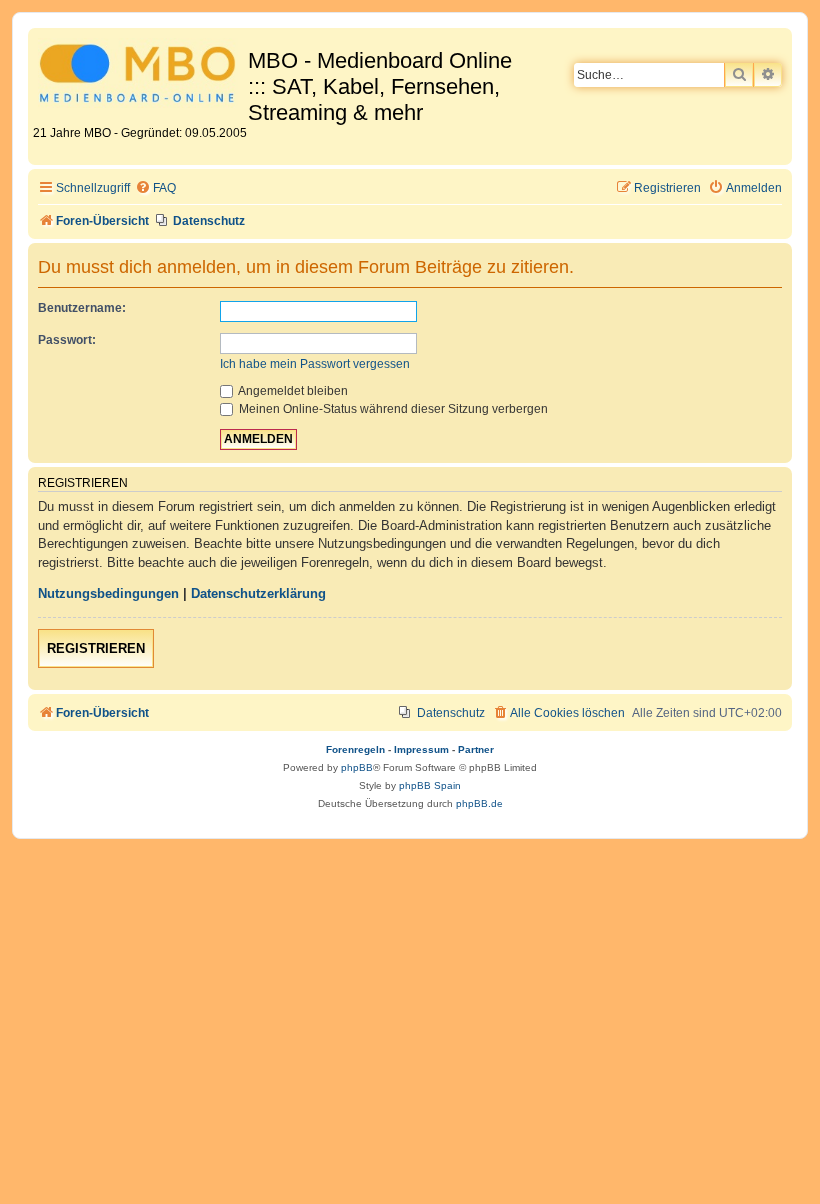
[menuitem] (155, 188)
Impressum (421, 749)
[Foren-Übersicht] (140, 76)
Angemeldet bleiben (292, 391)
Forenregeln (355, 749)
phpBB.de (479, 803)
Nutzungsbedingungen (108, 593)
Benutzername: (82, 308)
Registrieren (96, 648)
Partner (476, 749)
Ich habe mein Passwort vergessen (315, 364)
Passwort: (67, 340)
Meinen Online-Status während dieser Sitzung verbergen (392, 409)
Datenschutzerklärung (258, 593)
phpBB (357, 767)
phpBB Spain (430, 785)
